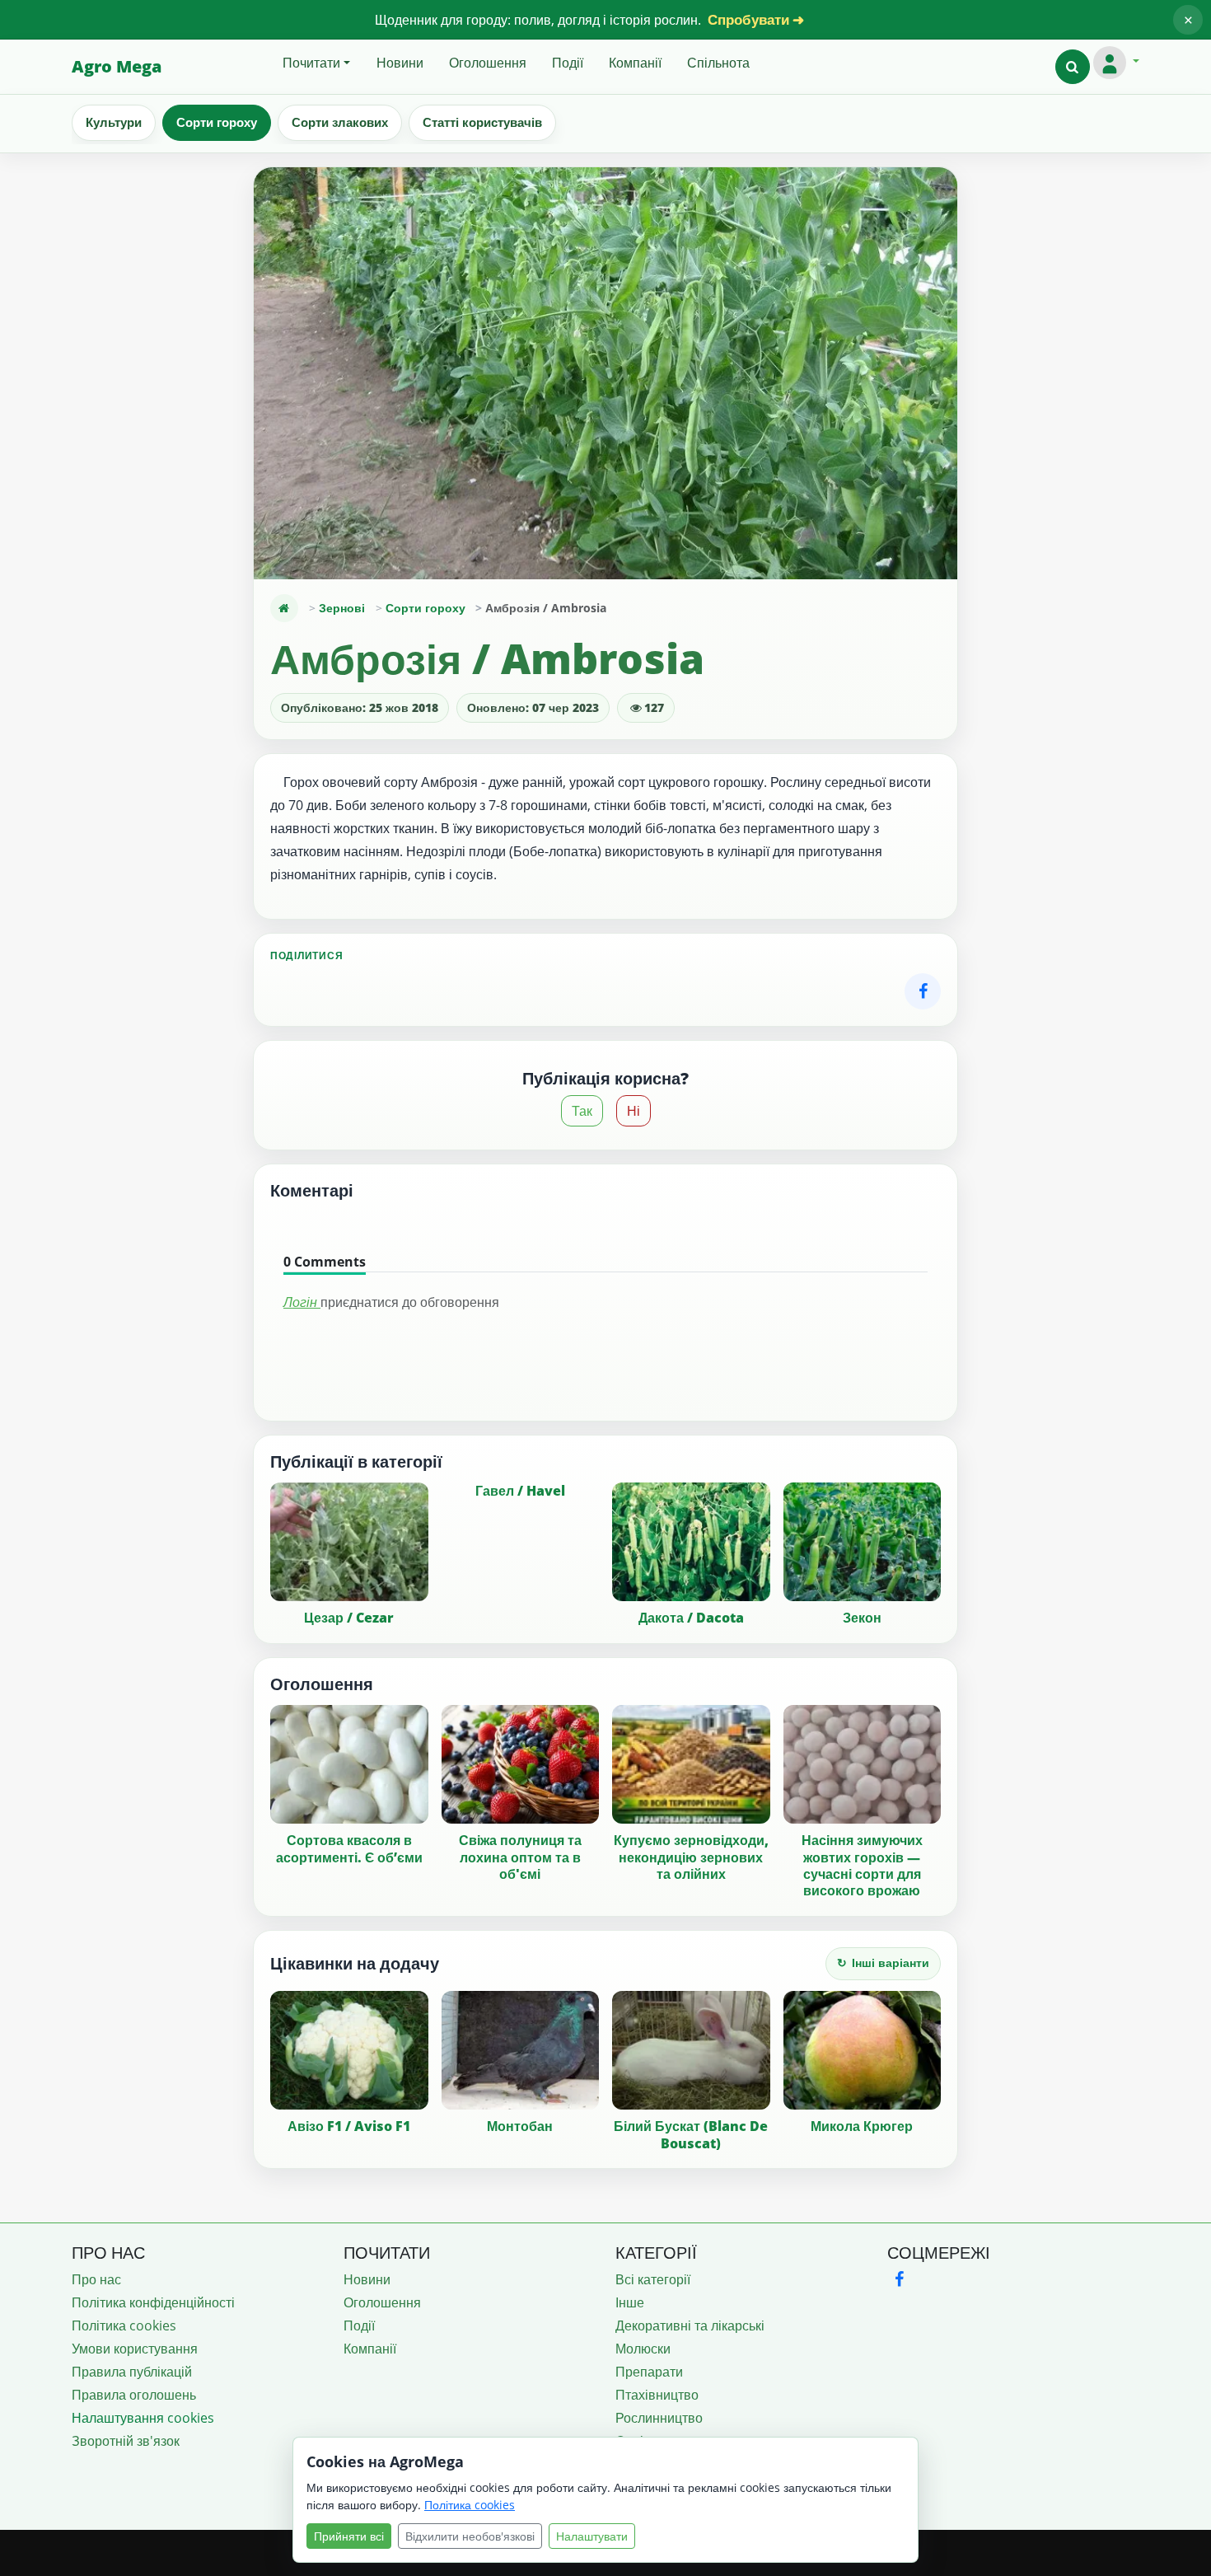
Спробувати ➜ (756, 19)
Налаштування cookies (143, 2418)
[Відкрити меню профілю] (1116, 63)
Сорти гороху (217, 122)
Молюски (643, 2349)
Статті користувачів (482, 122)
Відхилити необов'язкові (470, 2536)
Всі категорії (653, 2279)
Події (568, 63)
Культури (114, 122)
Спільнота (718, 63)
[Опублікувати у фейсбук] (923, 991)
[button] (1073, 67)
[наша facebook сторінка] (899, 2279)
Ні (634, 1111)
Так (582, 1111)
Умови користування (135, 2349)
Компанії (635, 63)
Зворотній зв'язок (126, 2441)
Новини (400, 63)
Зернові (342, 608)
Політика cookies (124, 2325)
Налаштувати (592, 2536)
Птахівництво (657, 2395)
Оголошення (488, 63)
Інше (630, 2302)
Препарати (649, 2372)
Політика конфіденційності (153, 2302)
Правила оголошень (134, 2395)
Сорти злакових (340, 122)
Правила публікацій (132, 2372)
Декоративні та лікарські (690, 2325)
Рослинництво (659, 2418)
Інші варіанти (883, 1962)
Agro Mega (117, 66)
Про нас (96, 2279)
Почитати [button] (311, 63)
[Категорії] (284, 608)
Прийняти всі (349, 2536)
